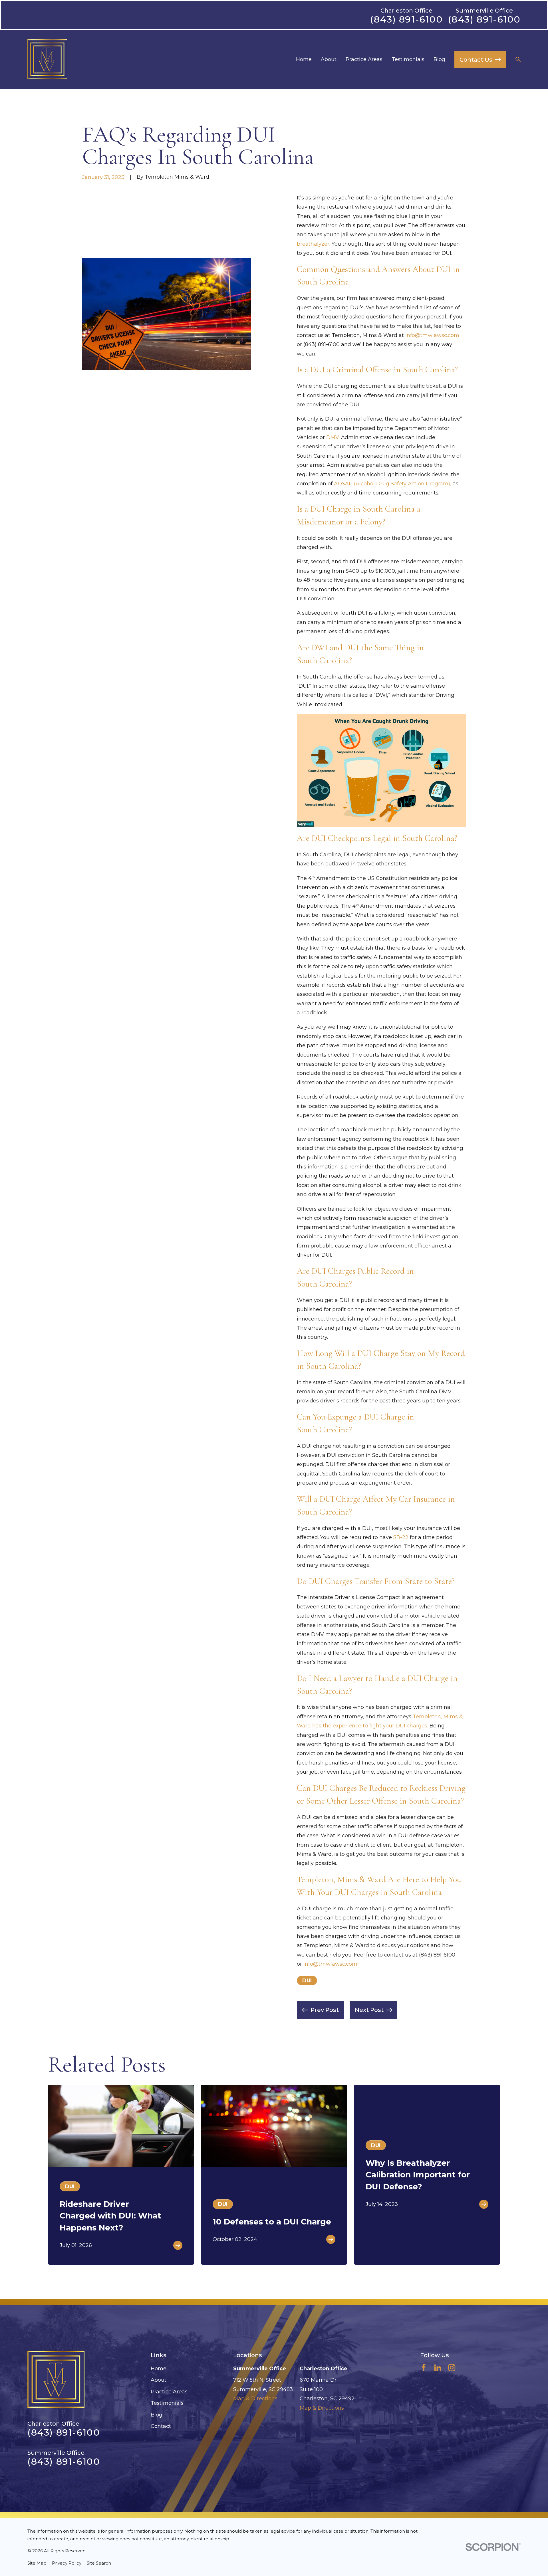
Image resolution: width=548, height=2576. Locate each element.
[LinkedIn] (438, 2368)
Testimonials (167, 2403)
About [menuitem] (329, 59)
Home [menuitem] (304, 59)
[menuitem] (37, 2563)
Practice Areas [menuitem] (364, 59)
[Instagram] (452, 2368)
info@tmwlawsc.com (432, 335)
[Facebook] (424, 2368)
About (159, 2380)
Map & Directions (255, 2399)
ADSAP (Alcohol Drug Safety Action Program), (393, 484)
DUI (307, 1981)
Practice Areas (169, 2392)
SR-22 (402, 1537)
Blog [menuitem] (439, 59)
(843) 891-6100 (406, 19)
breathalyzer (313, 244)
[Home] (47, 59)
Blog (157, 2415)
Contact (161, 2426)
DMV (333, 437)
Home (159, 2369)
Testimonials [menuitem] (408, 59)
